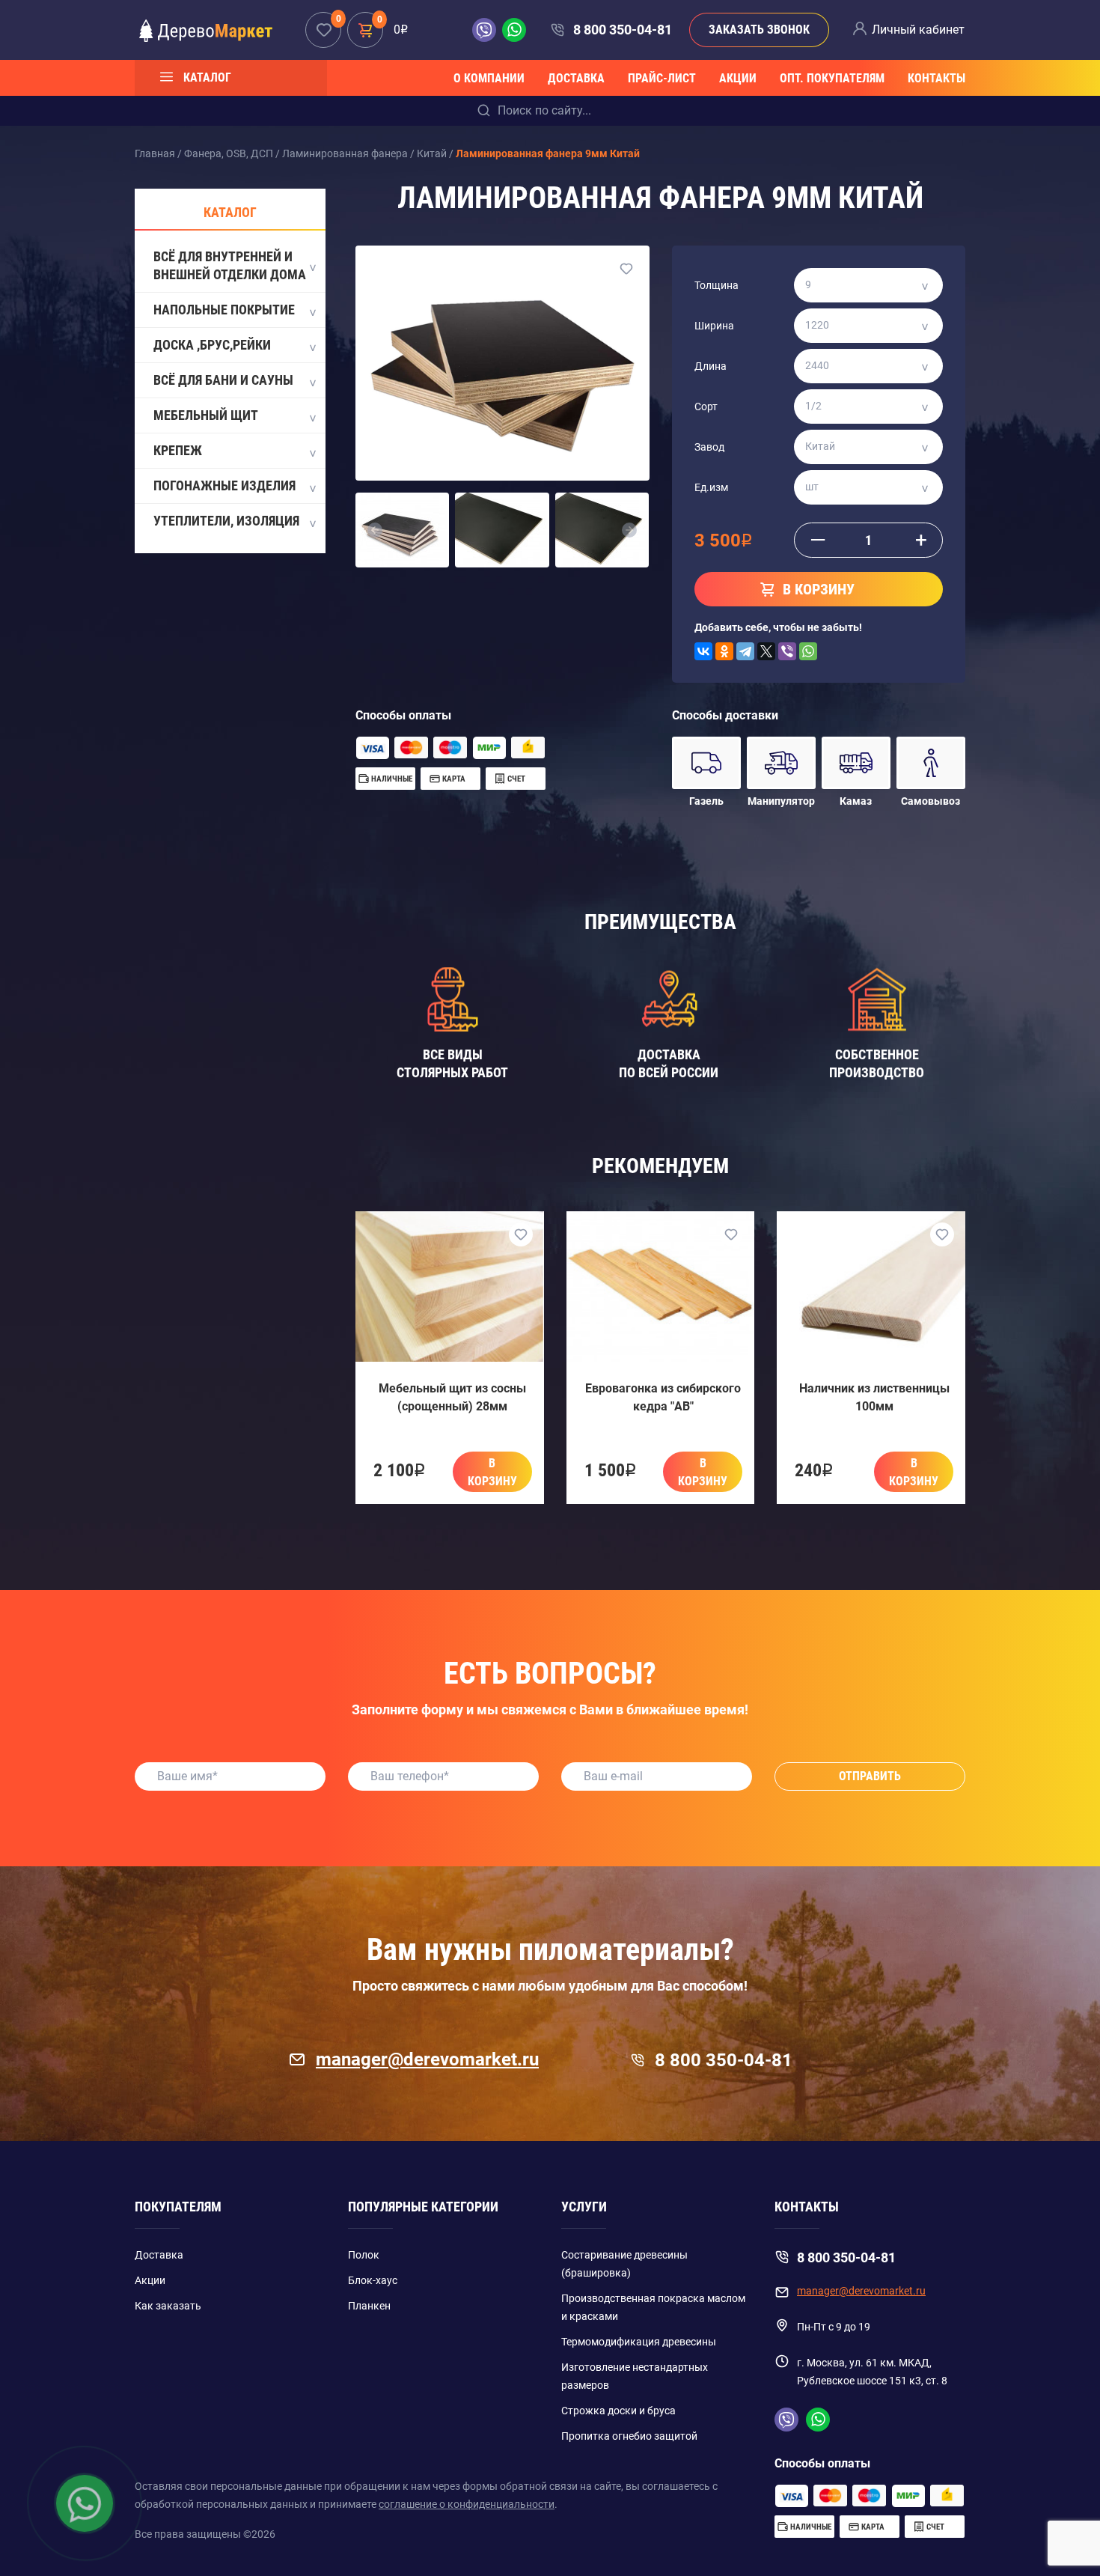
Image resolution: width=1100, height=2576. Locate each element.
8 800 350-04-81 (622, 30)
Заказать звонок (759, 30)
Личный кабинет (918, 30)
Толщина (716, 285)
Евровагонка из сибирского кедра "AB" (663, 1397)
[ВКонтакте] (703, 651)
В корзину (492, 1472)
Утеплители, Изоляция (226, 521)
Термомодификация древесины (639, 2342)
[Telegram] (745, 651)
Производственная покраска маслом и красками (653, 2307)
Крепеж (178, 450)
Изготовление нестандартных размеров (635, 2376)
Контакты (936, 78)
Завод (709, 447)
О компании (489, 78)
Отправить (870, 1776)
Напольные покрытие (224, 310)
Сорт (706, 407)
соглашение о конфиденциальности (467, 2504)
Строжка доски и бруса (618, 2411)
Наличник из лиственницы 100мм (874, 1397)
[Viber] (787, 651)
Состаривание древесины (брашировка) (624, 2264)
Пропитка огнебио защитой (629, 2436)
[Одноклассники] (724, 651)
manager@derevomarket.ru (427, 2059)
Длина (711, 366)
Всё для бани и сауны (223, 380)
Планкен (369, 2306)
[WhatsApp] (808, 651)
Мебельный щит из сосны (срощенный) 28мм (452, 1397)
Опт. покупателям (832, 78)
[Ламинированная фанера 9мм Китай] (502, 363)
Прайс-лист (662, 78)
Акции (738, 78)
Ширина (714, 326)
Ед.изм (711, 487)
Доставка (576, 78)
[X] (766, 651)
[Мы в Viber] (487, 30)
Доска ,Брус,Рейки (212, 345)
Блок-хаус (373, 2280)
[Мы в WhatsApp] (514, 30)
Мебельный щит (206, 415)
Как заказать (168, 2306)
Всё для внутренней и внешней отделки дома (230, 265)
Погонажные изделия (224, 485)
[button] (375, 530)
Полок (364, 2255)
